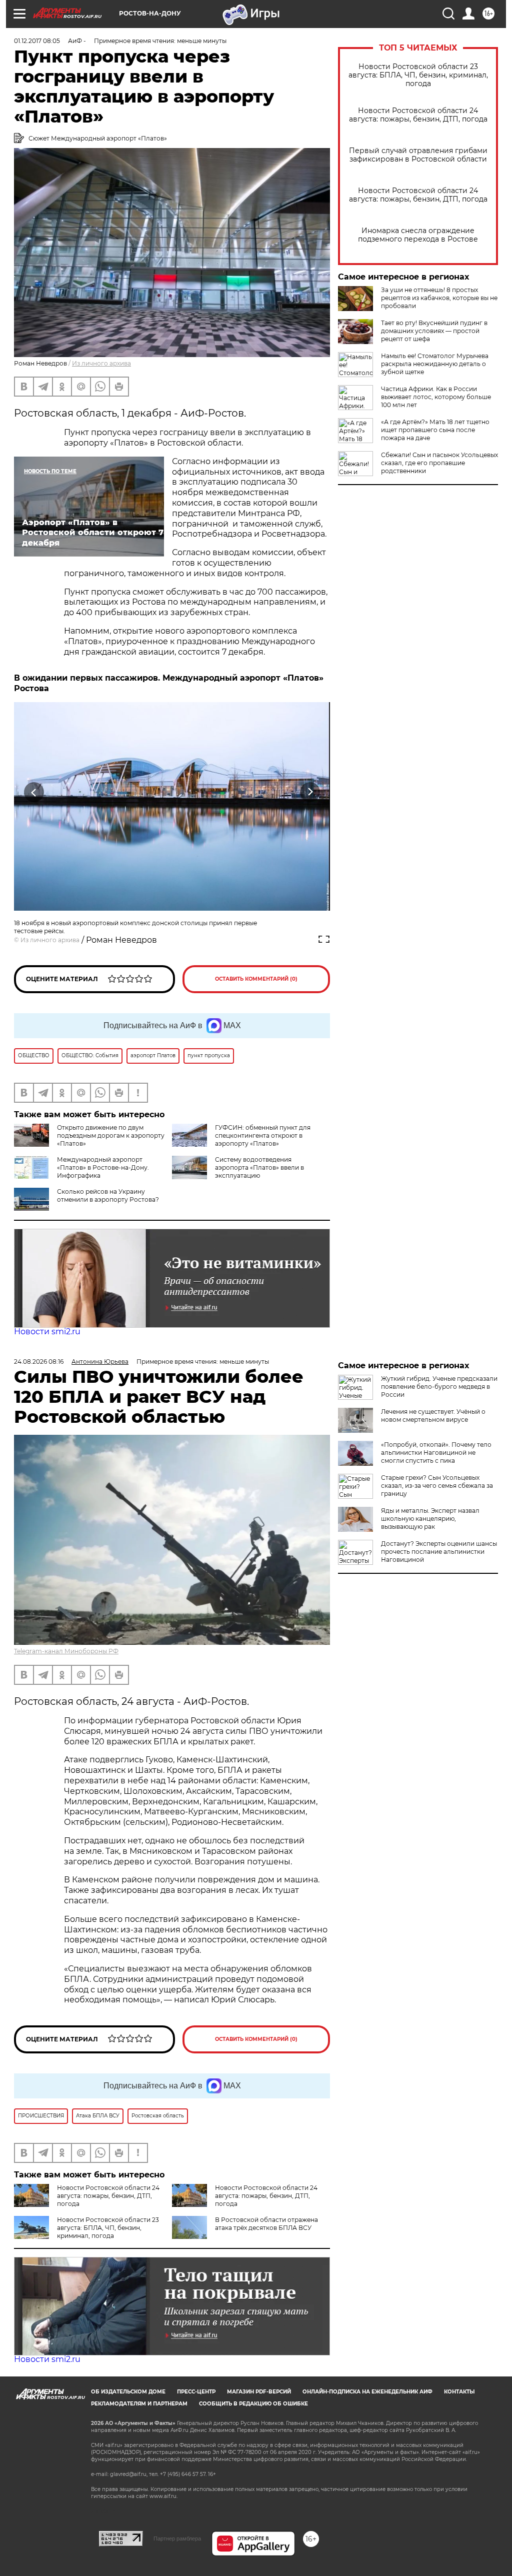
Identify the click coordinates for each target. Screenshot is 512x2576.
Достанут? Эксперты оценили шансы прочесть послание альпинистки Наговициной (439, 1552)
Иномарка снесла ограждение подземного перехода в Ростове (418, 235)
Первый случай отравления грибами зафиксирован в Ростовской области (418, 155)
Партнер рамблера (177, 2538)
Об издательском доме (128, 2392)
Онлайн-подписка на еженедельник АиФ (367, 2392)
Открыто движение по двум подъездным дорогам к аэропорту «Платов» (111, 1135)
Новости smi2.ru (47, 1332)
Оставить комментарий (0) (256, 979)
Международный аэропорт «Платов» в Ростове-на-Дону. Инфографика (103, 1167)
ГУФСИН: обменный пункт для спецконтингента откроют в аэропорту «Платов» (263, 1135)
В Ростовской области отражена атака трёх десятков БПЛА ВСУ (266, 2224)
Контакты (459, 2392)
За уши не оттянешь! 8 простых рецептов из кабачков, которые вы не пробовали (439, 298)
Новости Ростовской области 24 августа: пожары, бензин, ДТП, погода (418, 115)
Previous (34, 792)
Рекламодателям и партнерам (139, 2404)
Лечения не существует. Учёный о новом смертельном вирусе (433, 1416)
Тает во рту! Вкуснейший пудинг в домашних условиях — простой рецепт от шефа (434, 331)
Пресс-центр (196, 2392)
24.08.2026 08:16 (39, 1362)
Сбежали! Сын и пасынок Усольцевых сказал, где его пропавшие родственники (439, 463)
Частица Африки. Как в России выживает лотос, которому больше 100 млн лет (436, 397)
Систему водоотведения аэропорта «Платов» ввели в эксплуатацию (259, 1167)
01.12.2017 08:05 (37, 41)
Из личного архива (101, 363)
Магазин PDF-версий (259, 2392)
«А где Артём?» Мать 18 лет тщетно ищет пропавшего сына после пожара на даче (435, 430)
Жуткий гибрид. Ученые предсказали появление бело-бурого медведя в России (439, 1387)
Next (310, 792)
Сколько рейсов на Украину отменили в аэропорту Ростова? (108, 1195)
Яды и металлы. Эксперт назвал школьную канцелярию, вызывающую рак (430, 1519)
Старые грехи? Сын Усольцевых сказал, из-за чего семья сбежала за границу (437, 1486)
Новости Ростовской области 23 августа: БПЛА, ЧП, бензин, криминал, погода (418, 75)
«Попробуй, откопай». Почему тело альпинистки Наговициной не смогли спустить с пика (436, 1453)
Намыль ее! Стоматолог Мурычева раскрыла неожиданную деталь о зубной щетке (435, 364)
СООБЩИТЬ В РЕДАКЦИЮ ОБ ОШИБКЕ (253, 2404)
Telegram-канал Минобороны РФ (66, 1651)
